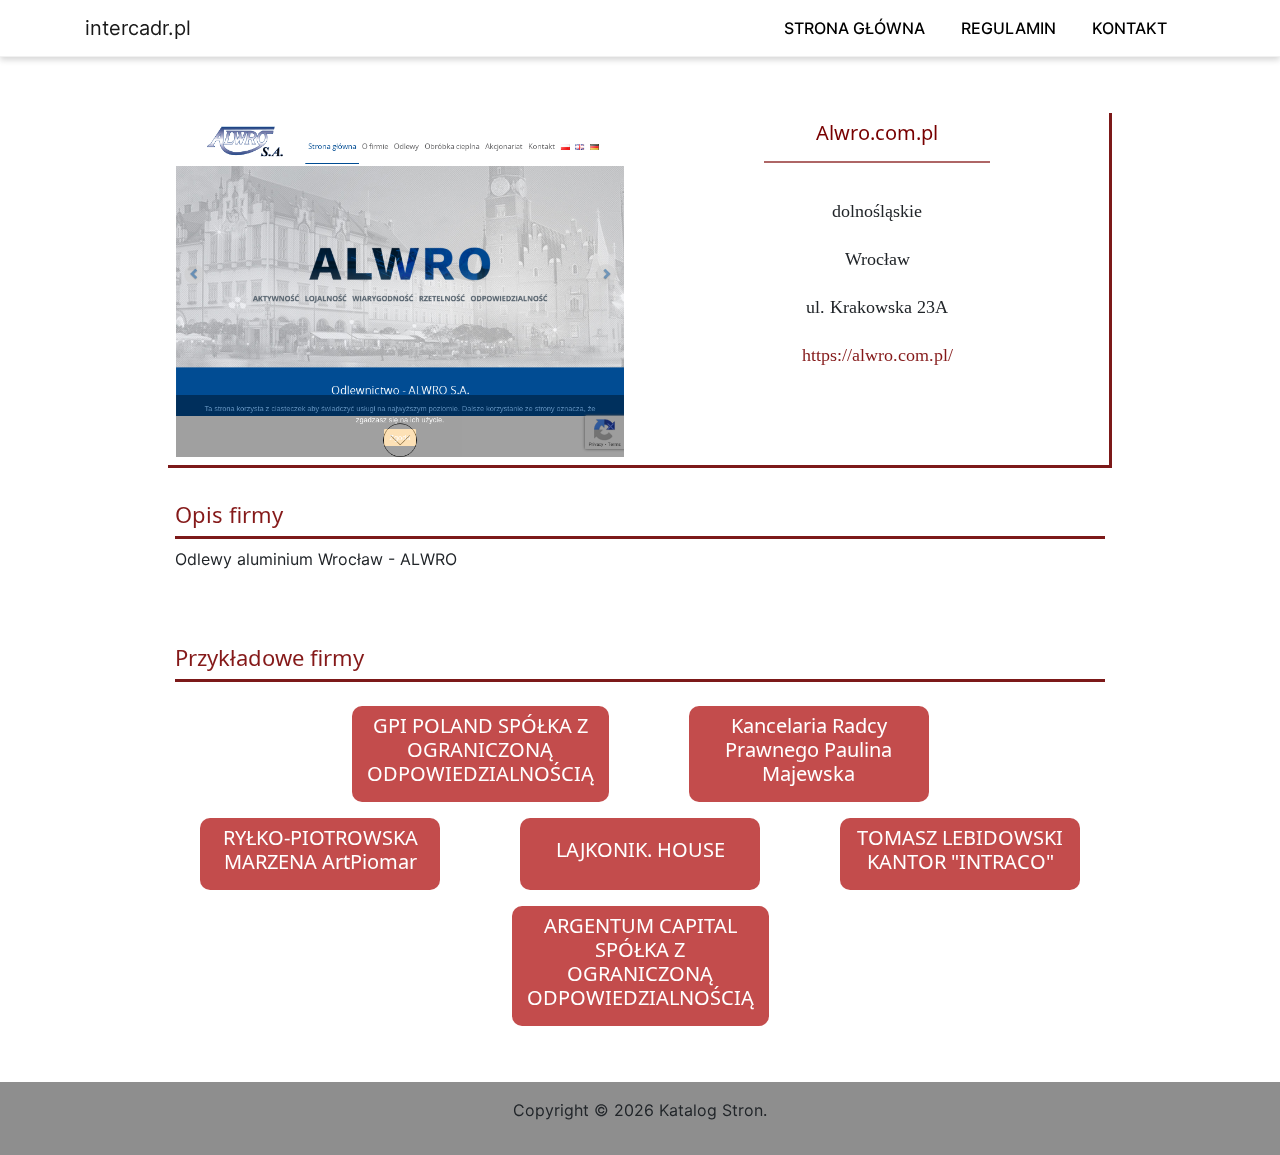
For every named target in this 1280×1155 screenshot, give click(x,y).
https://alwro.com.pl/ (877, 355)
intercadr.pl (138, 28)
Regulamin (1008, 28)
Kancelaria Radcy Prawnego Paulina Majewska (808, 749)
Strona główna (854, 28)
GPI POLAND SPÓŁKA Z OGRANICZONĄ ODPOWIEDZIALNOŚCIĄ (480, 749)
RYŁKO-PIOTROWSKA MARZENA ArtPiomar (320, 849)
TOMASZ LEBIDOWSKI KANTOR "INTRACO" (960, 849)
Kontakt (1129, 28)
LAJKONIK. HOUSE (640, 849)
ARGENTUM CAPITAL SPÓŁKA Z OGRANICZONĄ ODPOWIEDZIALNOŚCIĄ (640, 961)
